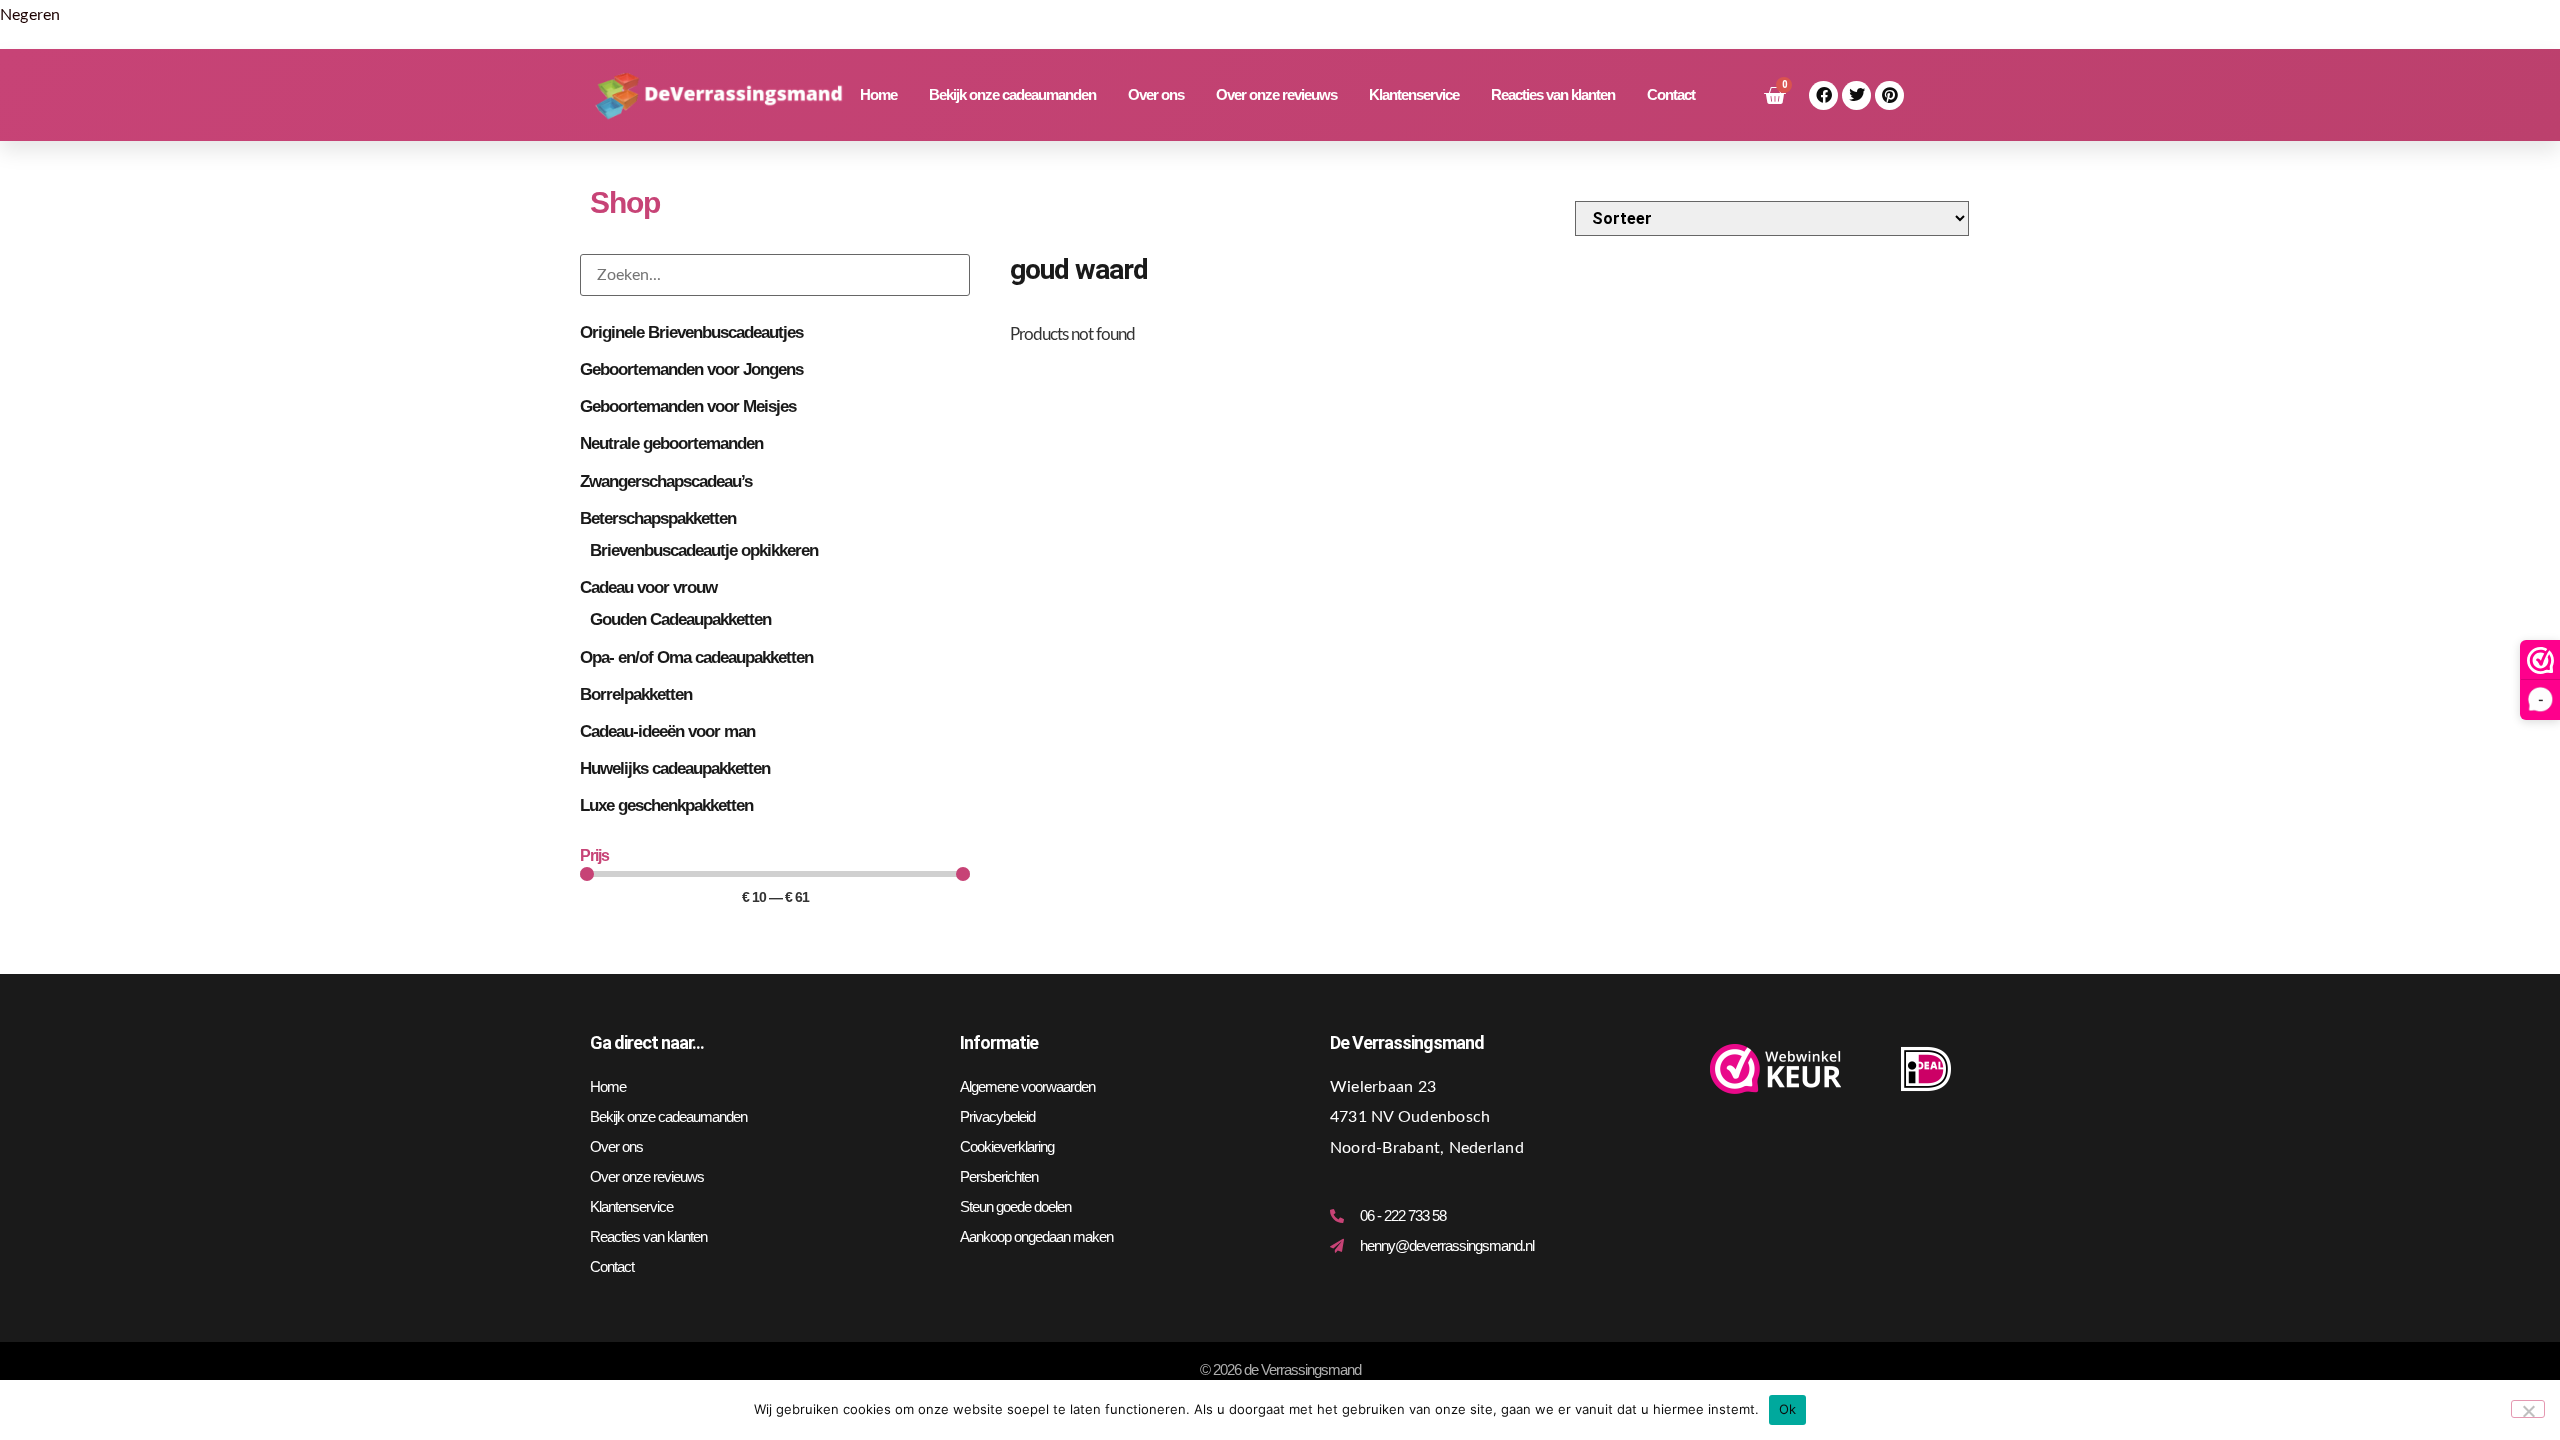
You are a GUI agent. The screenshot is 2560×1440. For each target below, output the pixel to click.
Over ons (1156, 94)
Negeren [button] (30, 15)
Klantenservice (1414, 94)
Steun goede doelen (1015, 1206)
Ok (1788, 1409)
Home (878, 94)
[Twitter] (1856, 95)
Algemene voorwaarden (1027, 1086)
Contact (1671, 94)
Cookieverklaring (1007, 1146)
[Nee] (2528, 1409)
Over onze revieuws (1276, 94)
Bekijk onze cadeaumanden (1012, 94)
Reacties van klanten (1553, 94)
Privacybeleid (997, 1116)
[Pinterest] (1889, 95)
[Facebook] (1823, 95)
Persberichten (999, 1176)
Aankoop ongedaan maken (1036, 1236)
